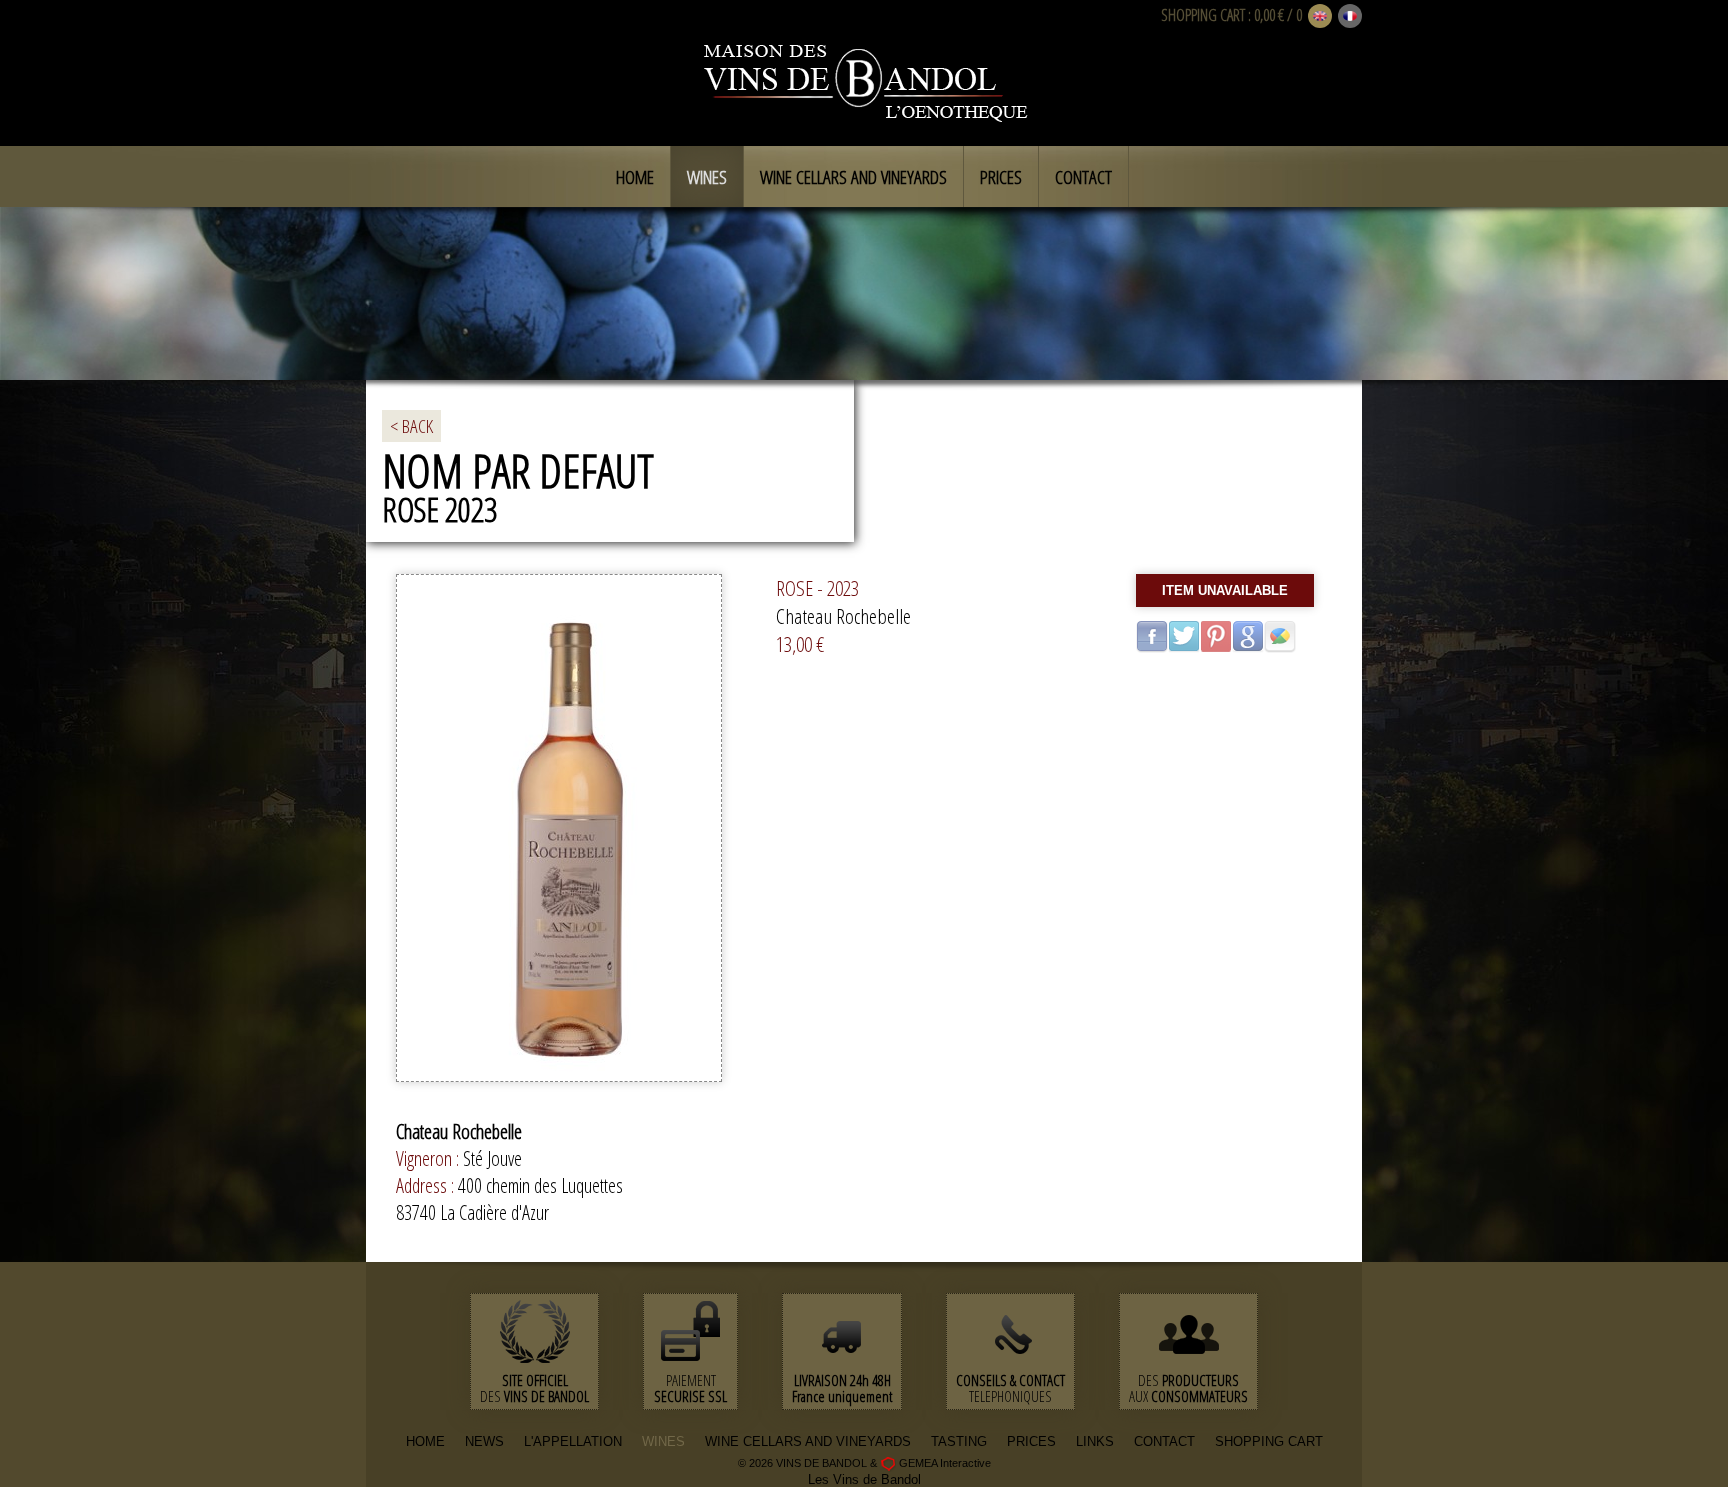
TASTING (959, 1441)
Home (635, 177)
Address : (427, 1185)
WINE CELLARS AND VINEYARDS (808, 1441)
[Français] (1350, 17)
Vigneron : (429, 1158)
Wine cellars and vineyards (853, 177)
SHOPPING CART (1203, 15)
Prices (1001, 177)
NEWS (484, 1441)
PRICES (1031, 1441)
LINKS (1095, 1441)
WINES (663, 1441)
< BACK (411, 426)
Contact (1083, 177)
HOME (425, 1441)
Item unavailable (1225, 590)
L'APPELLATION (573, 1441)
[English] (1320, 17)
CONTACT (1164, 1441)
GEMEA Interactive (945, 1463)
